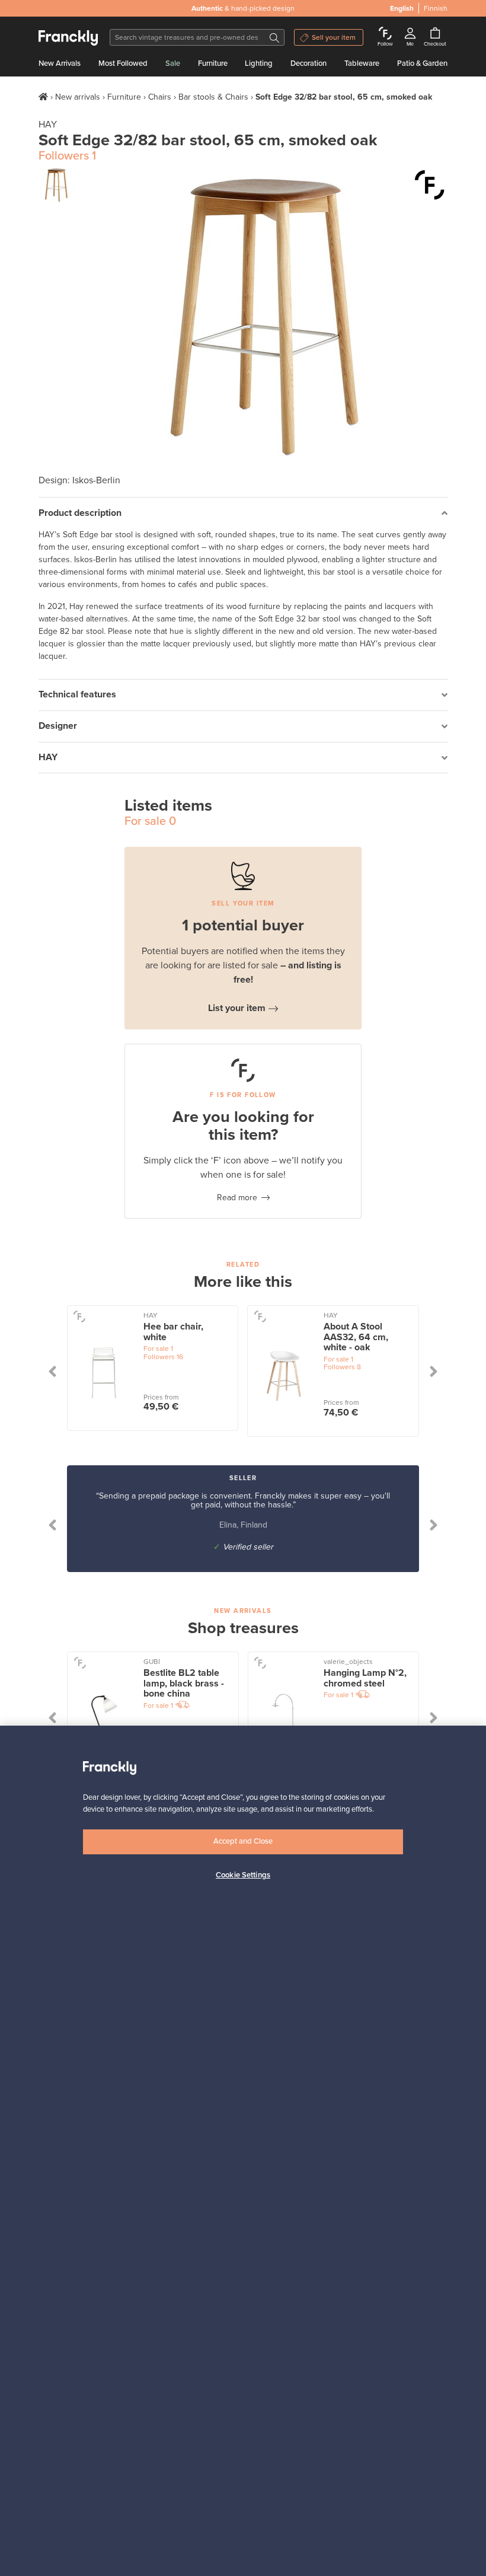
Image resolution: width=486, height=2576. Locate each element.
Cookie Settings (243, 1875)
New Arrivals (60, 63)
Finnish (436, 8)
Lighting (259, 63)
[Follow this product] (430, 185)
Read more (237, 1198)
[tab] (243, 513)
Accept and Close (243, 1841)
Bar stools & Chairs (213, 97)
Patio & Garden (422, 63)
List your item (237, 1008)
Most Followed (123, 63)
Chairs (160, 97)
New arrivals (78, 97)
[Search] (274, 37)
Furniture (213, 63)
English (402, 8)
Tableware (362, 63)
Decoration (308, 63)
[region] (243, 2151)
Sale (173, 63)
